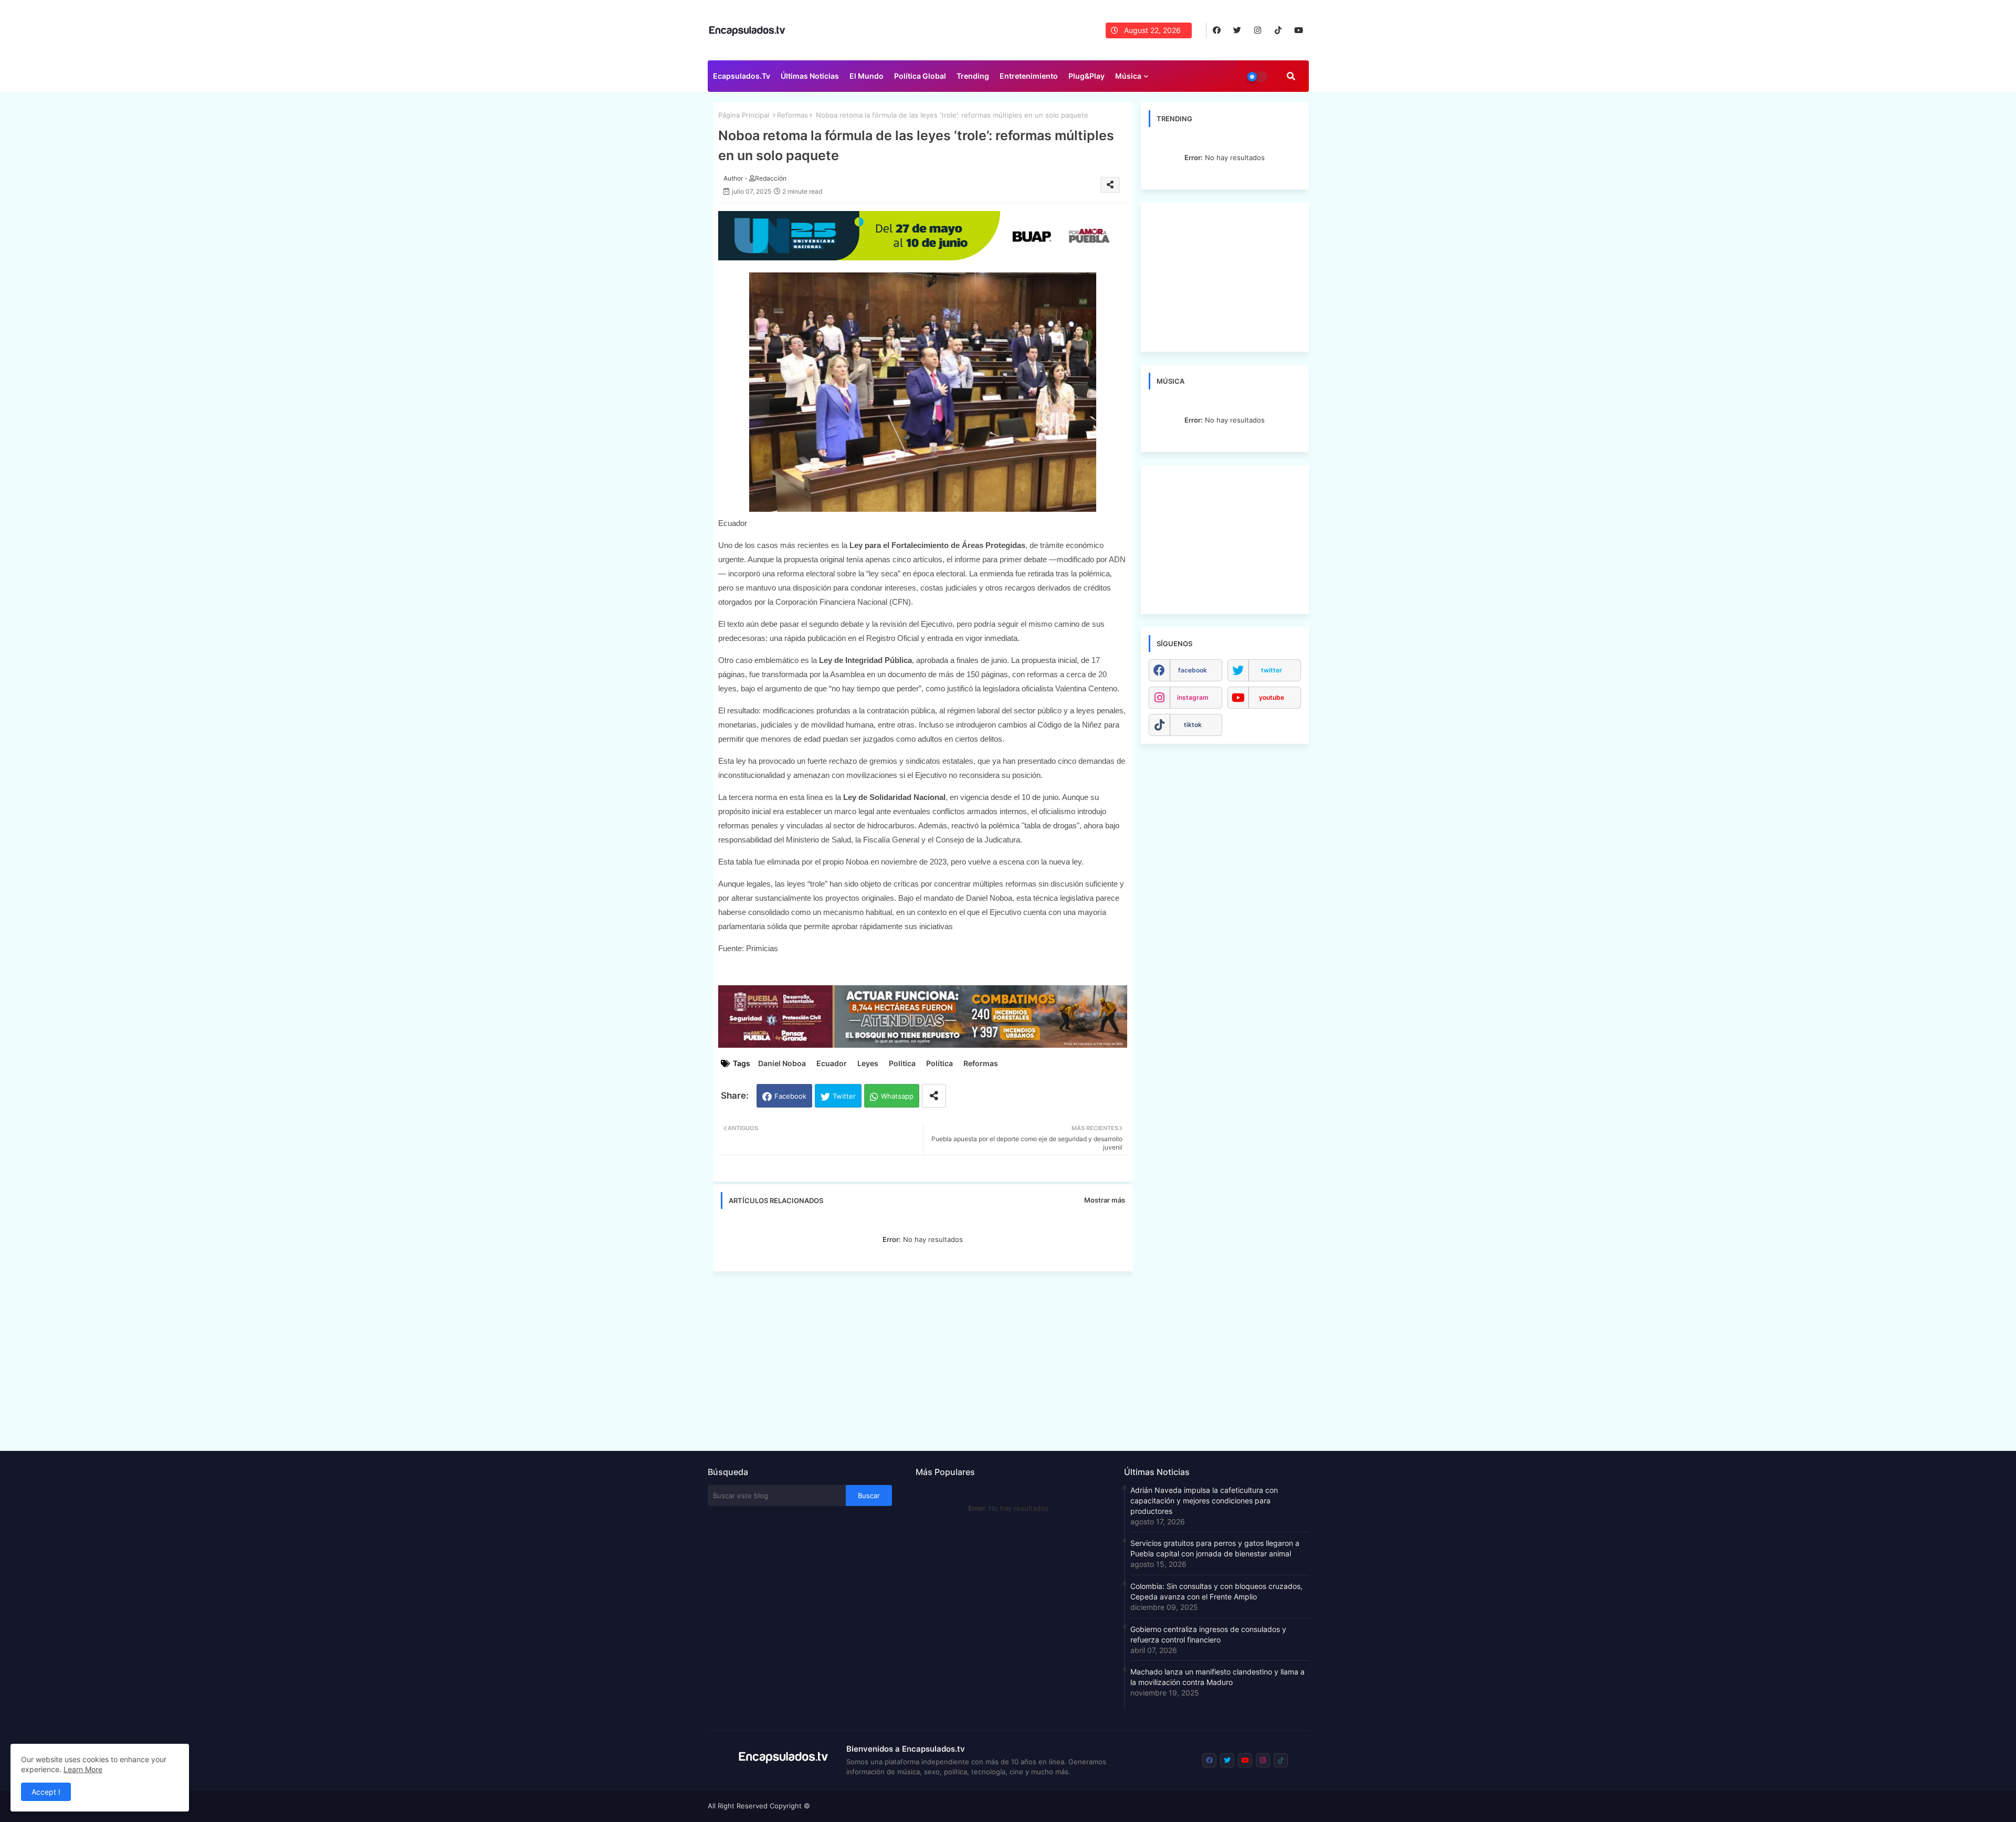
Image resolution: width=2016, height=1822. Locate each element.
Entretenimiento (1029, 76)
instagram (1193, 697)
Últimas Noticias (810, 76)
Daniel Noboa (782, 1063)
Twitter (844, 1096)
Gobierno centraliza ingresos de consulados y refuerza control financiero (1208, 1634)
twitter (1272, 670)
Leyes (868, 1063)
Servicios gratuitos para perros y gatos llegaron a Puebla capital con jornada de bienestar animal (1215, 1548)
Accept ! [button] (46, 1792)
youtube (1272, 697)
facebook (1193, 670)
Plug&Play (1086, 76)
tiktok (1193, 725)
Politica (902, 1063)
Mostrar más (1105, 1200)
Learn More (83, 1769)
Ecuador (832, 1063)
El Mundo (867, 76)
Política (939, 1063)
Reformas (792, 115)
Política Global (920, 76)
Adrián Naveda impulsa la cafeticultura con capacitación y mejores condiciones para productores (1204, 1500)
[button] (1291, 76)
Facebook (790, 1096)
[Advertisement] (928, 1358)
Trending (973, 76)
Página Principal (744, 115)
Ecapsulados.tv (742, 76)
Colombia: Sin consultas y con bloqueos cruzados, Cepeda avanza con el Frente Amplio (1216, 1591)
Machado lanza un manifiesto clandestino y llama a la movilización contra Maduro (1217, 1677)
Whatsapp (897, 1096)
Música (1128, 76)
